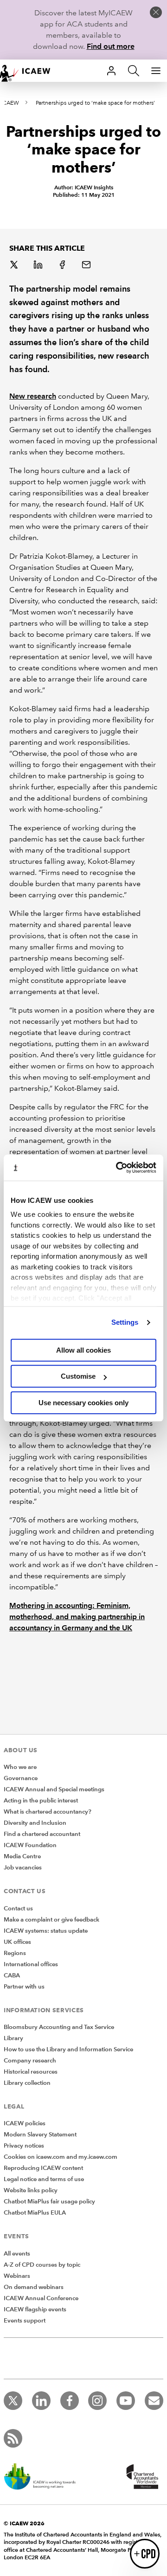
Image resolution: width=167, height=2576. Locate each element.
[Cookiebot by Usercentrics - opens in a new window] (118, 1168)
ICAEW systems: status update (46, 1931)
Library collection (27, 2083)
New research (33, 396)
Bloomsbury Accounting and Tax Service (59, 2027)
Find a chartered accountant (42, 1834)
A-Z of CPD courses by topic (42, 2265)
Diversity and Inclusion (35, 1823)
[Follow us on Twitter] (13, 2401)
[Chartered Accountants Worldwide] (141, 2477)
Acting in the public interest (41, 1801)
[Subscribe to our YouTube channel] (126, 2401)
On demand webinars (34, 2287)
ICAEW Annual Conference (41, 2298)
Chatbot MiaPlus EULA (35, 2213)
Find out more (111, 46)
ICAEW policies (25, 2123)
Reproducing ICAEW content (43, 2168)
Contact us (18, 1909)
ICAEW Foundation (30, 1845)
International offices (31, 1964)
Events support (25, 2321)
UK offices (17, 1942)
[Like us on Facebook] (70, 2401)
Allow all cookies (83, 1350)
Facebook (63, 266)
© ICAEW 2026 (24, 2523)
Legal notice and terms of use (44, 2179)
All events (17, 2254)
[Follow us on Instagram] (97, 2401)
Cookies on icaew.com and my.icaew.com (61, 2157)
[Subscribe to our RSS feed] (13, 2438)
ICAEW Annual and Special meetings (54, 1789)
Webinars (17, 2276)
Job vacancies (23, 1868)
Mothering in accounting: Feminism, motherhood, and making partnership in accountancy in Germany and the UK (77, 1617)
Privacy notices (24, 2146)
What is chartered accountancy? (48, 1812)
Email (87, 266)
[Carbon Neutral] (45, 2477)
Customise (78, 1376)
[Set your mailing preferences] (154, 2401)
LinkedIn (39, 266)
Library (13, 2038)
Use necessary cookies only (83, 1403)
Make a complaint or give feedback (51, 1920)
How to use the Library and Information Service (68, 2049)
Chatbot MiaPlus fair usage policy (49, 2202)
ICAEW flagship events (35, 2309)
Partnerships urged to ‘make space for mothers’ (95, 103)
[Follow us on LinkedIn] (41, 2401)
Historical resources (31, 2072)
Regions (15, 1953)
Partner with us (24, 1987)
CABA (12, 1975)
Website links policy (31, 2190)
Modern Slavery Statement (40, 2135)
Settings (125, 1322)
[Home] (30, 71)
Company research (30, 2061)
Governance (21, 1778)
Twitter (15, 266)
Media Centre (22, 1856)
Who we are (20, 1767)
